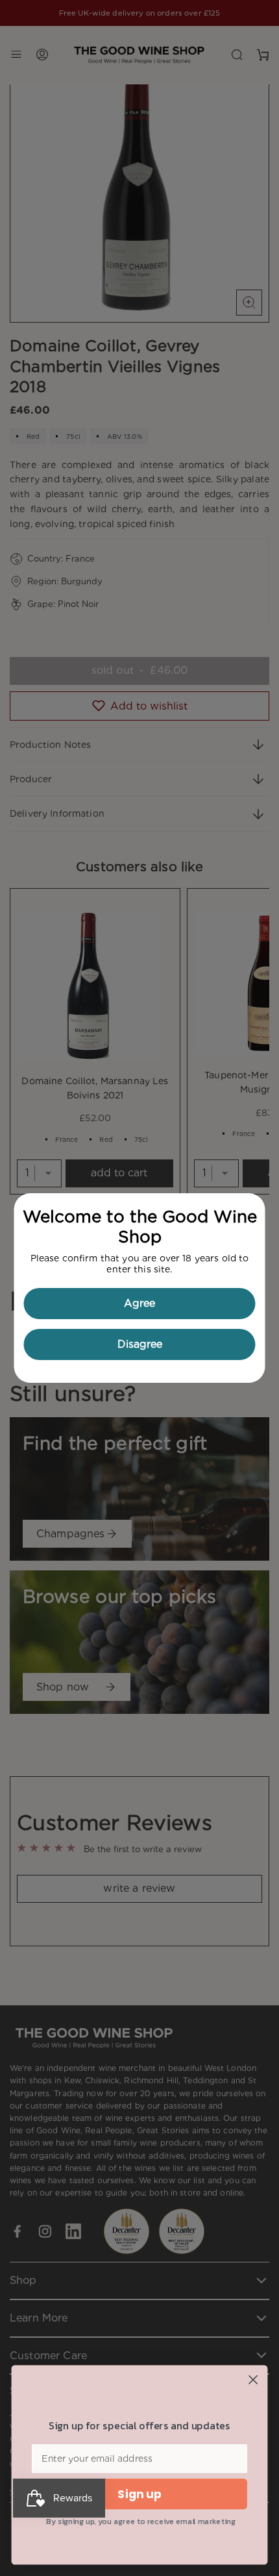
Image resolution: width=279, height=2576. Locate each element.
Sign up (139, 2495)
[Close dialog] (253, 2380)
